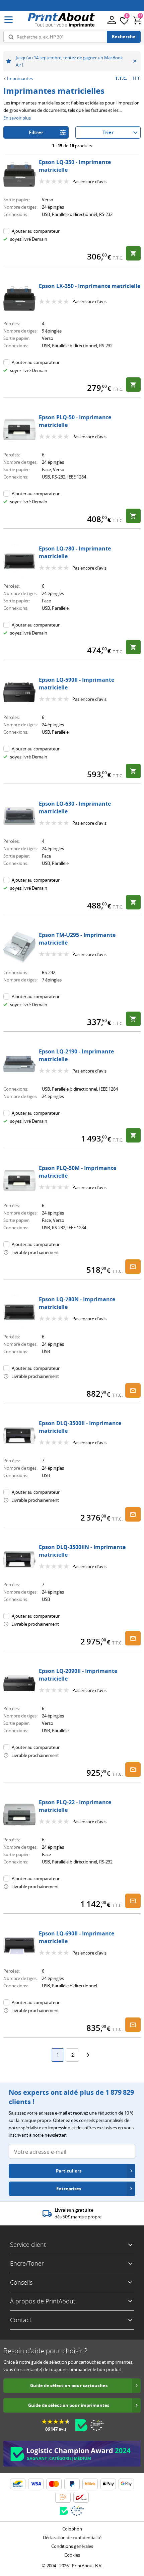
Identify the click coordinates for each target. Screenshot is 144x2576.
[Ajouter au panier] (133, 253)
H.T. (137, 79)
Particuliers (69, 2171)
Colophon (72, 2529)
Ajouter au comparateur (36, 231)
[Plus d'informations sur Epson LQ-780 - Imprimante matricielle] (19, 561)
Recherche (124, 36)
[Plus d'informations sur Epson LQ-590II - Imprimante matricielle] (19, 692)
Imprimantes (20, 78)
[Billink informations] (90, 2484)
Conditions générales (72, 2546)
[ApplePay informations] (108, 2484)
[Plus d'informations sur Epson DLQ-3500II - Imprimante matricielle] (19, 1436)
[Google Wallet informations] (126, 2484)
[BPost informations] (81, 2497)
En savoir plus (17, 118)
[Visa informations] (36, 2484)
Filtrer (36, 132)
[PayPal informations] (72, 2484)
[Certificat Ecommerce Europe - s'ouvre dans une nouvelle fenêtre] (97, 2425)
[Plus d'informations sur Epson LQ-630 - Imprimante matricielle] (19, 816)
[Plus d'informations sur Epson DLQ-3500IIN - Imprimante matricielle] (19, 1559)
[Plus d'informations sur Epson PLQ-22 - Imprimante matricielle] (19, 1815)
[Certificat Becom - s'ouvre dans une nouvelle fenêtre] (81, 2425)
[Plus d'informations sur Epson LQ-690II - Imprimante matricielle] (19, 1946)
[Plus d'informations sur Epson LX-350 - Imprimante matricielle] (19, 298)
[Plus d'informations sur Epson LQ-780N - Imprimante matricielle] (19, 1312)
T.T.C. (121, 79)
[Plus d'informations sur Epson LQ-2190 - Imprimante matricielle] (19, 1064)
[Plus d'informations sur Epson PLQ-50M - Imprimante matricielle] (19, 1180)
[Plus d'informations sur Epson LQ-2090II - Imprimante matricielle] (19, 1683)
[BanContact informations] (18, 2484)
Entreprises (69, 2189)
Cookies (72, 2555)
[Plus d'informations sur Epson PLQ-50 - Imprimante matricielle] (19, 430)
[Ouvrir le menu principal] (9, 20)
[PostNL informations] (63, 2497)
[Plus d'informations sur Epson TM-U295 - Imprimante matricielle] (19, 947)
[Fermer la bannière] (135, 61)
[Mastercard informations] (54, 2484)
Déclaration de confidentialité (72, 2537)
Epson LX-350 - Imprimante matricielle (90, 286)
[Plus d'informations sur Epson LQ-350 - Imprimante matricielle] (19, 174)
